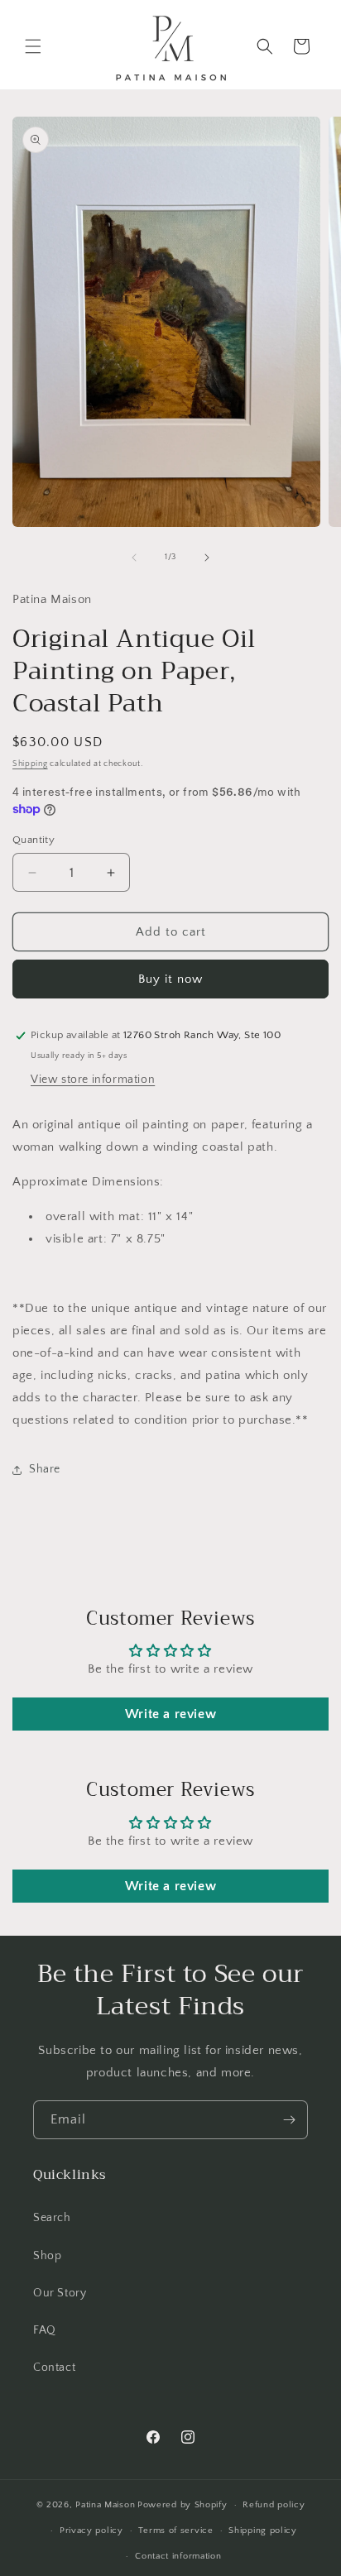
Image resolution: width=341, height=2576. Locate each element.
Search (52, 2218)
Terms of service (175, 2531)
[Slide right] (207, 558)
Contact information (178, 2556)
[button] (33, 46)
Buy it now (170, 979)
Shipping (30, 764)
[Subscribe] (289, 2120)
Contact (54, 2368)
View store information (93, 1080)
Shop (47, 2256)
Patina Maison (105, 2505)
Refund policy (274, 2505)
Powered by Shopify (183, 2505)
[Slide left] (134, 558)
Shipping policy (263, 2531)
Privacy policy (91, 2531)
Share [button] (45, 1469)
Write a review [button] (170, 1714)
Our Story (60, 2293)
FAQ (45, 2330)
